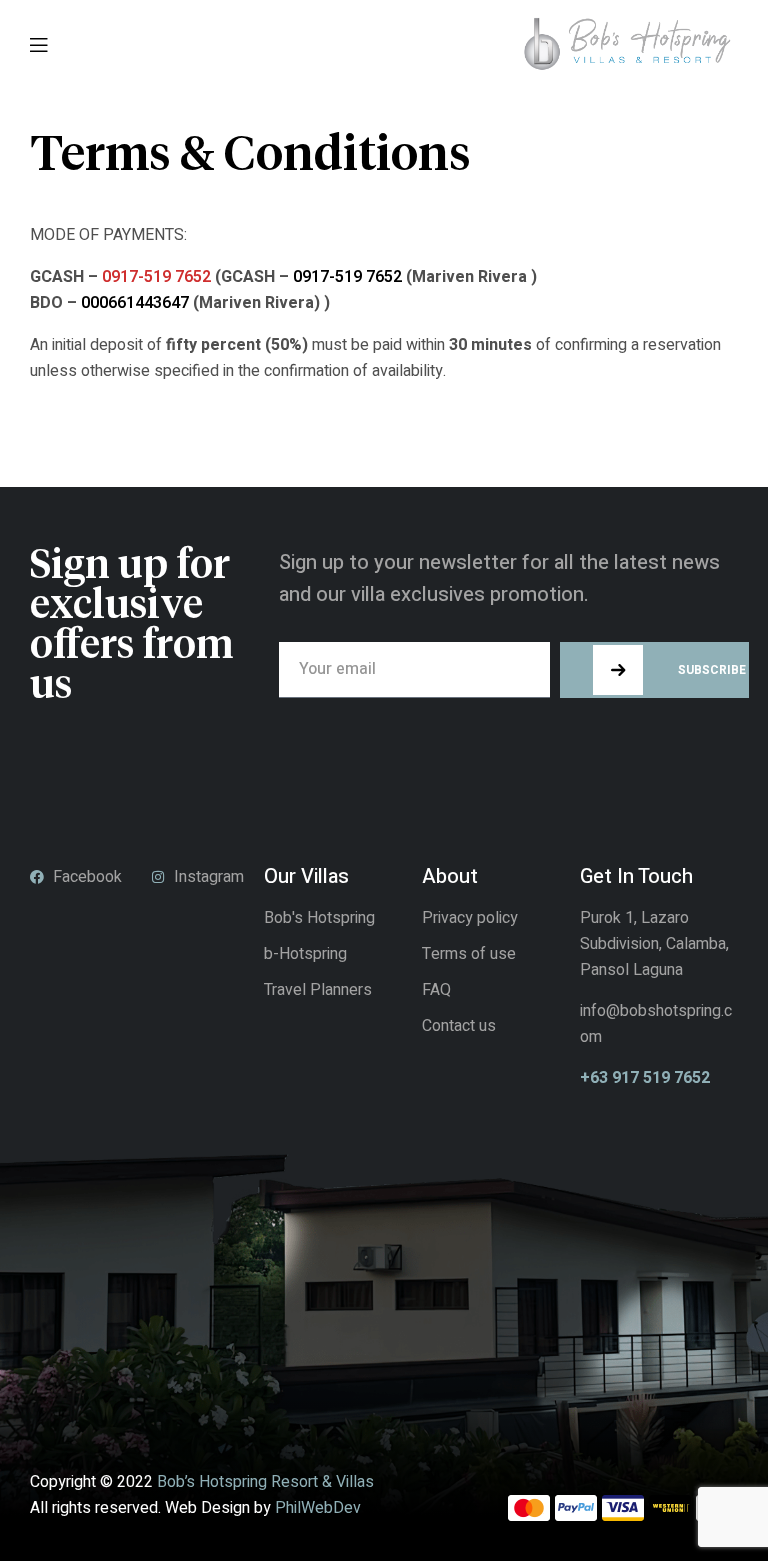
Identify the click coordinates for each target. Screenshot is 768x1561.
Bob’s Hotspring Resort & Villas (265, 1482)
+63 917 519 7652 (645, 1078)
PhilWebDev (318, 1508)
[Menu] (38, 44)
